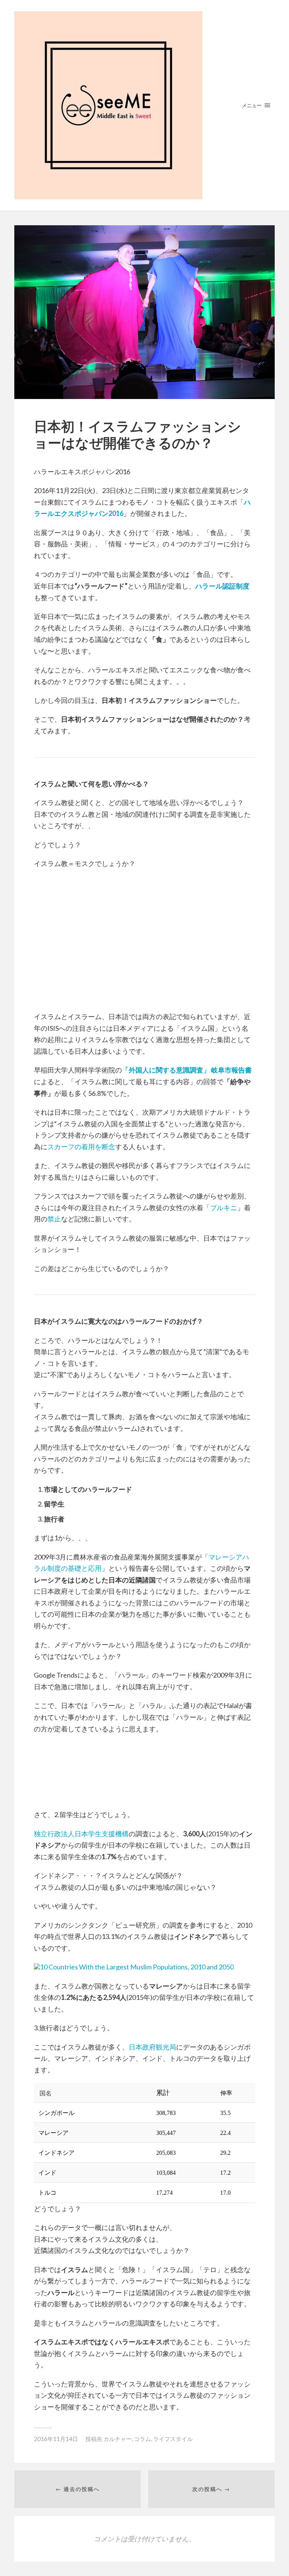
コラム (142, 2439)
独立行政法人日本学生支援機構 (81, 1834)
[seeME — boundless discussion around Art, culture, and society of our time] (144, 105)
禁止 (54, 1219)
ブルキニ (224, 1208)
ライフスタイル (173, 2439)
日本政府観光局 (152, 2047)
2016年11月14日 (56, 2439)
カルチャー (118, 2439)
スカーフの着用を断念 (81, 1147)
